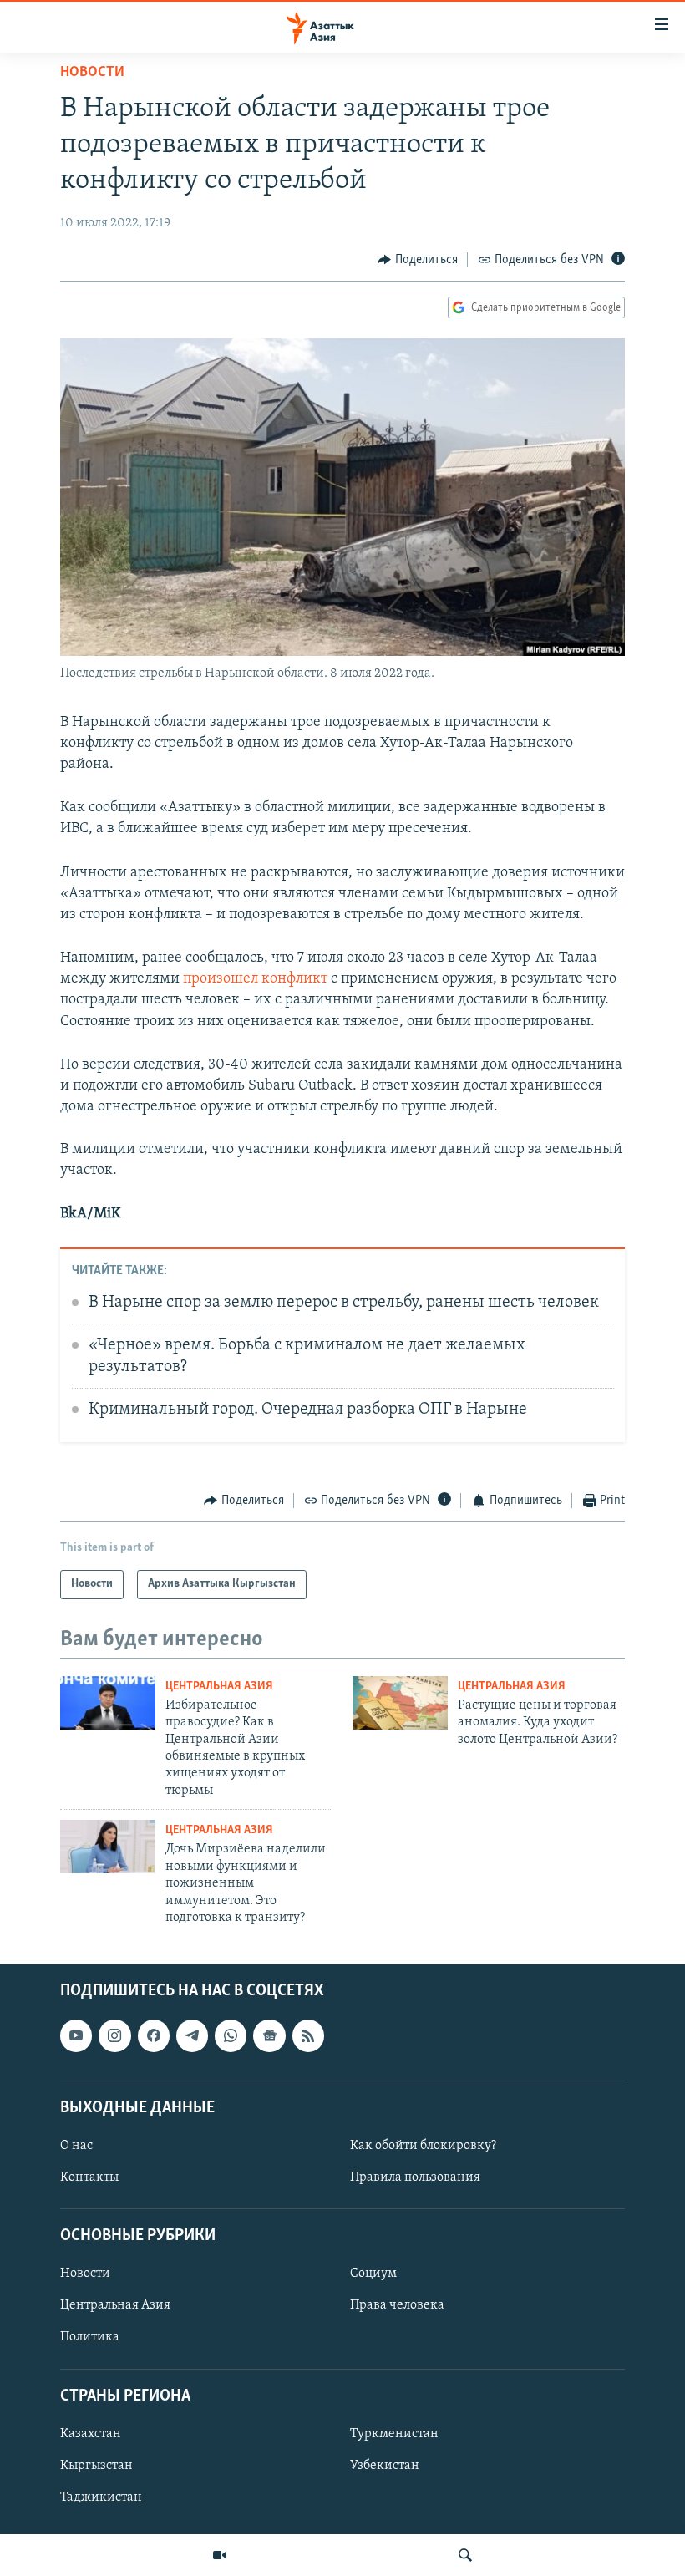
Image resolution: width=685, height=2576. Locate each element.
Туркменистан (394, 2434)
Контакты (89, 2177)
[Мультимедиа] (220, 2555)
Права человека (397, 2306)
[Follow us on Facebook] (154, 2036)
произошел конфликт (255, 979)
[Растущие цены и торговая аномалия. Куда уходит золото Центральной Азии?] (400, 1703)
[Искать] (465, 2555)
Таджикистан (101, 2497)
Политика (90, 2338)
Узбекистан (385, 2466)
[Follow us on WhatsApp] (231, 2036)
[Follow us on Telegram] (192, 2036)
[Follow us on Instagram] (114, 2036)
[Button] (418, 260)
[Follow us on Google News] (269, 2036)
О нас (76, 2146)
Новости (92, 73)
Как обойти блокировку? (423, 2146)
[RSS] (308, 2036)
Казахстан (91, 2434)
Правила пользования (415, 2177)
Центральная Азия (219, 1687)
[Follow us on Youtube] (76, 2036)
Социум (373, 2274)
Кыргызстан (96, 2466)
